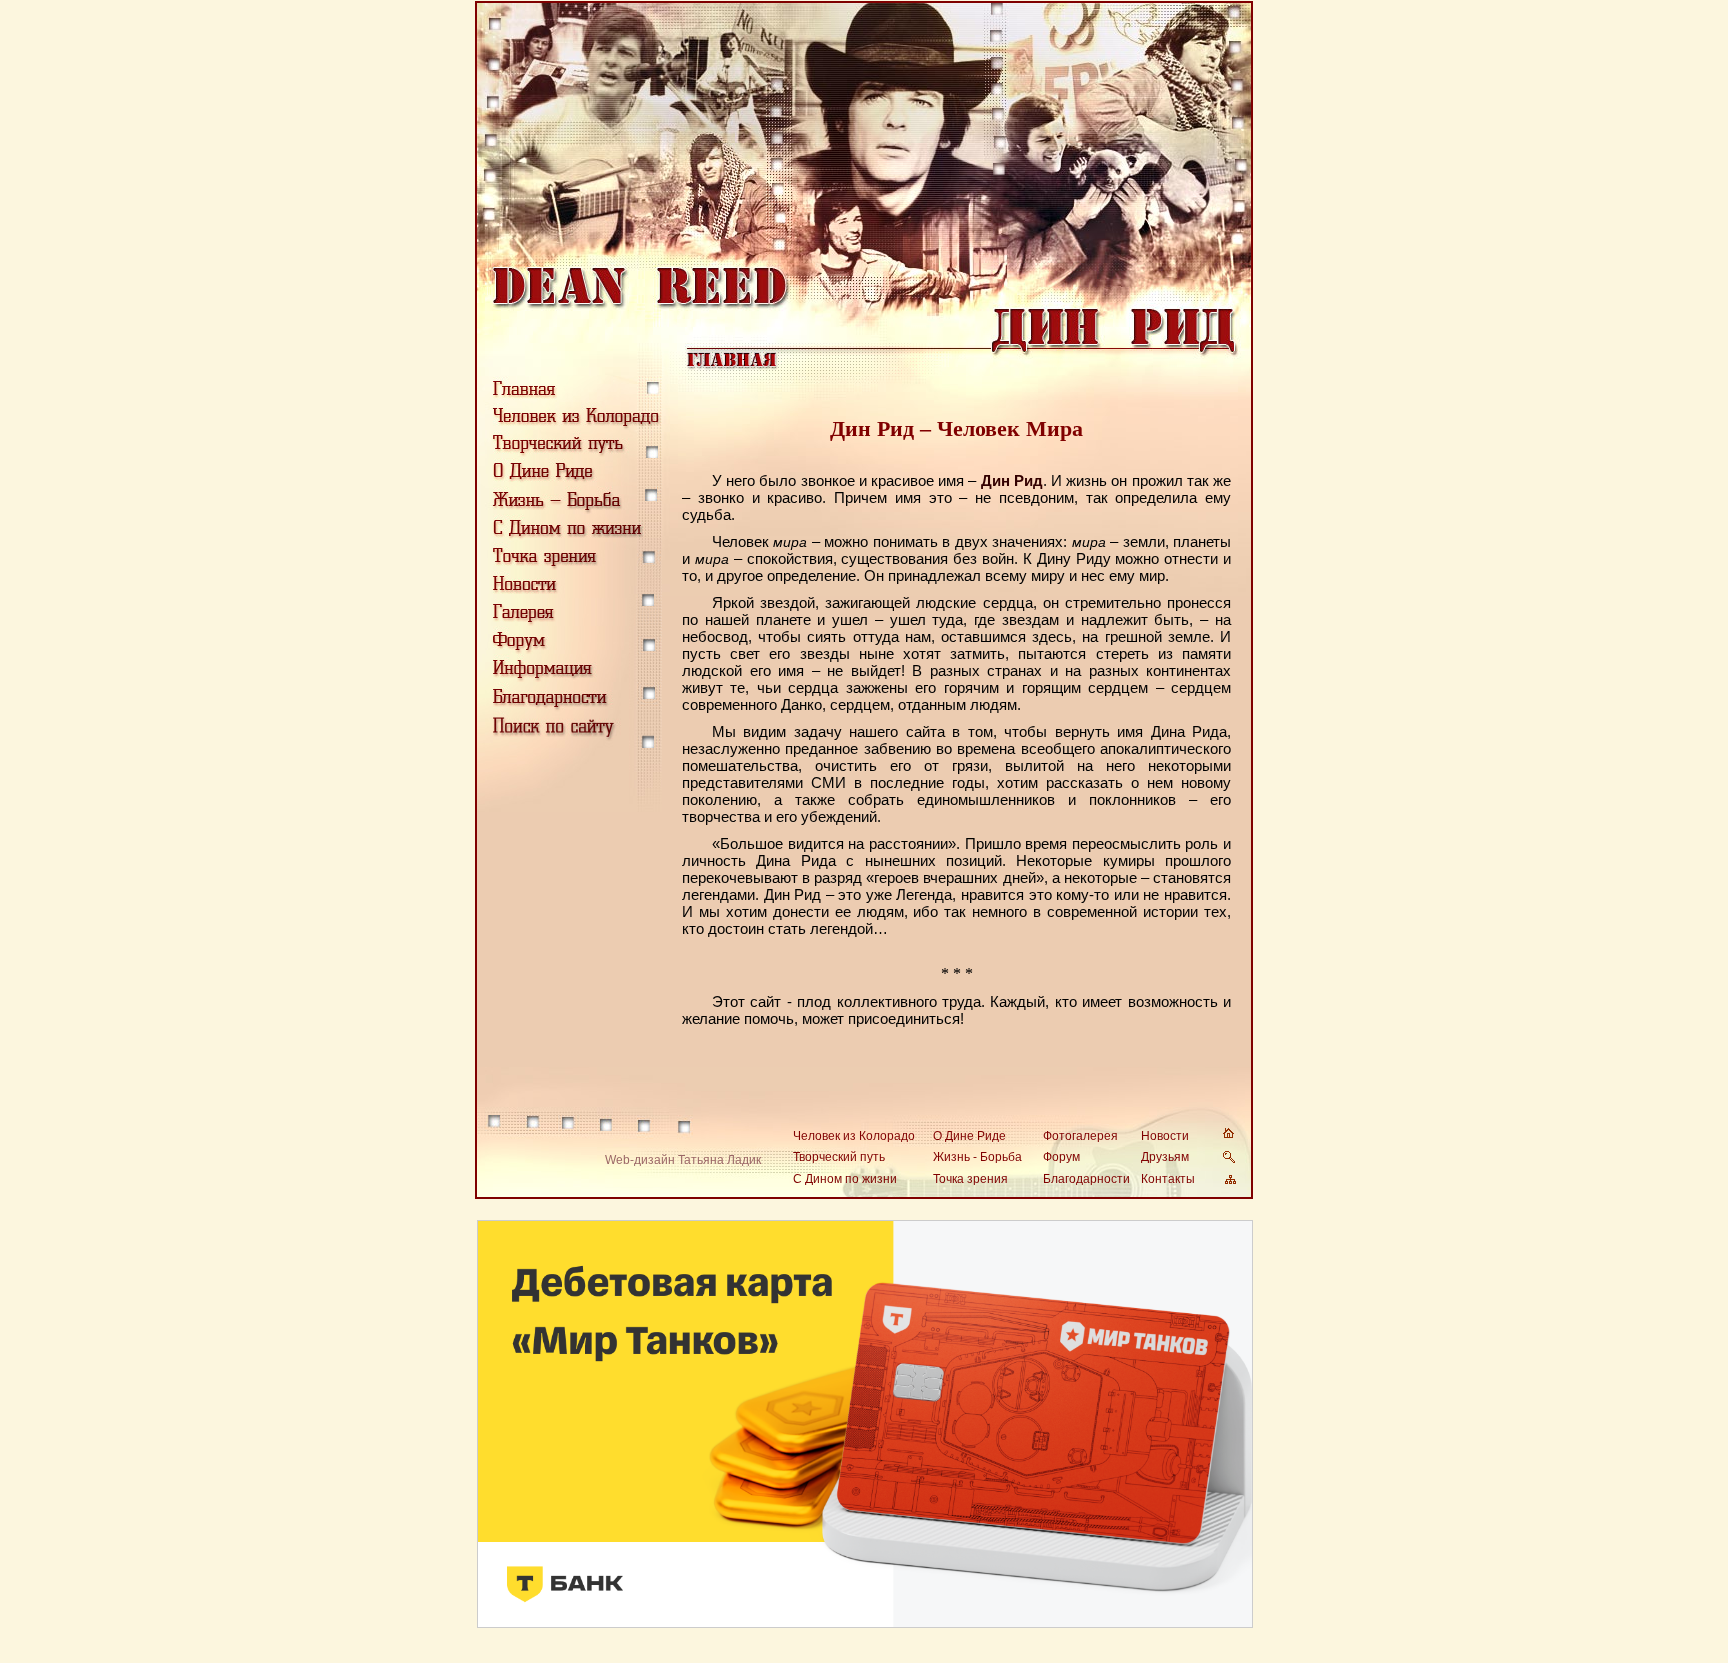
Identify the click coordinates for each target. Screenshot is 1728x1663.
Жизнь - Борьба (977, 1157)
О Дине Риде (969, 1136)
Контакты (1168, 1179)
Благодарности (1086, 1179)
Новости (1165, 1136)
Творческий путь (839, 1157)
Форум (1061, 1157)
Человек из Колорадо (854, 1136)
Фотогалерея (1080, 1136)
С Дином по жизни (845, 1179)
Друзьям (1165, 1157)
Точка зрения (970, 1179)
